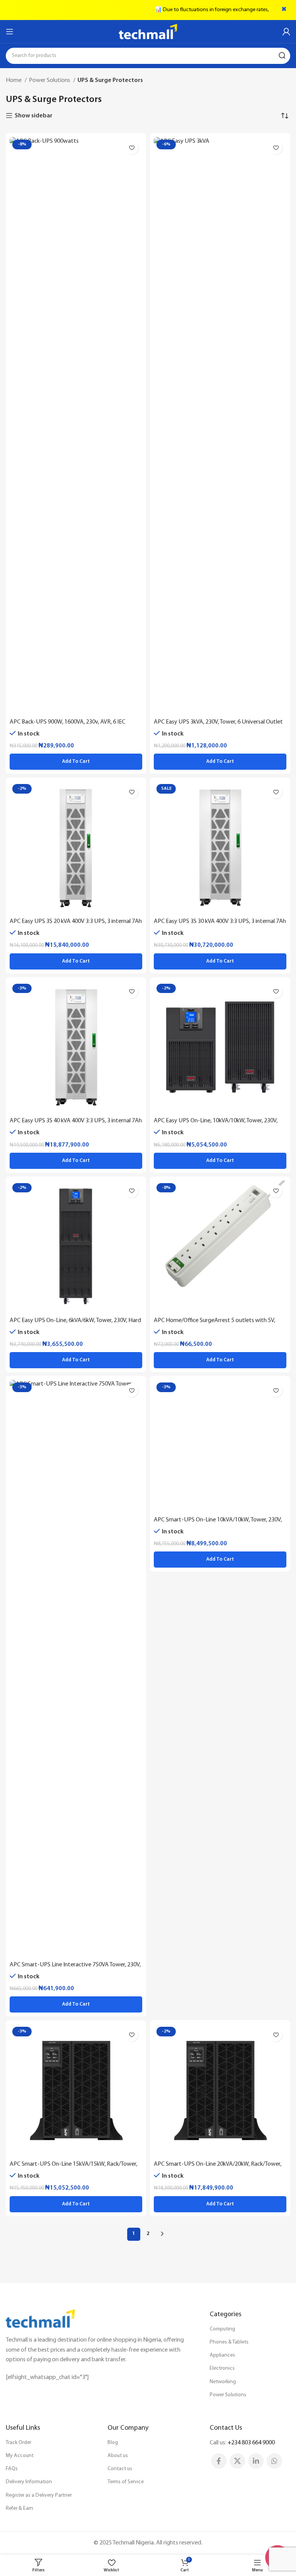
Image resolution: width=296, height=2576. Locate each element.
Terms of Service (126, 2482)
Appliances (222, 2355)
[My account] (286, 32)
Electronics (222, 2368)
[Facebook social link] (219, 2461)
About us (118, 2456)
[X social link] (237, 2461)
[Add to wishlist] (132, 148)
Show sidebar (34, 116)
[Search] (282, 56)
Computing (222, 2329)
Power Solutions (50, 80)
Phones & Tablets (229, 2342)
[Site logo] (148, 32)
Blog (113, 2443)
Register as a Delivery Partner (39, 2495)
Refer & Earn (19, 2508)
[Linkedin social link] (256, 2461)
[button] (76, 762)
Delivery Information (29, 2482)
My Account (20, 2456)
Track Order (18, 2443)
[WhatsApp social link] (274, 2461)
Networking (223, 2382)
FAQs (12, 2469)
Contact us (120, 2469)
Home (14, 80)
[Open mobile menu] (10, 32)
